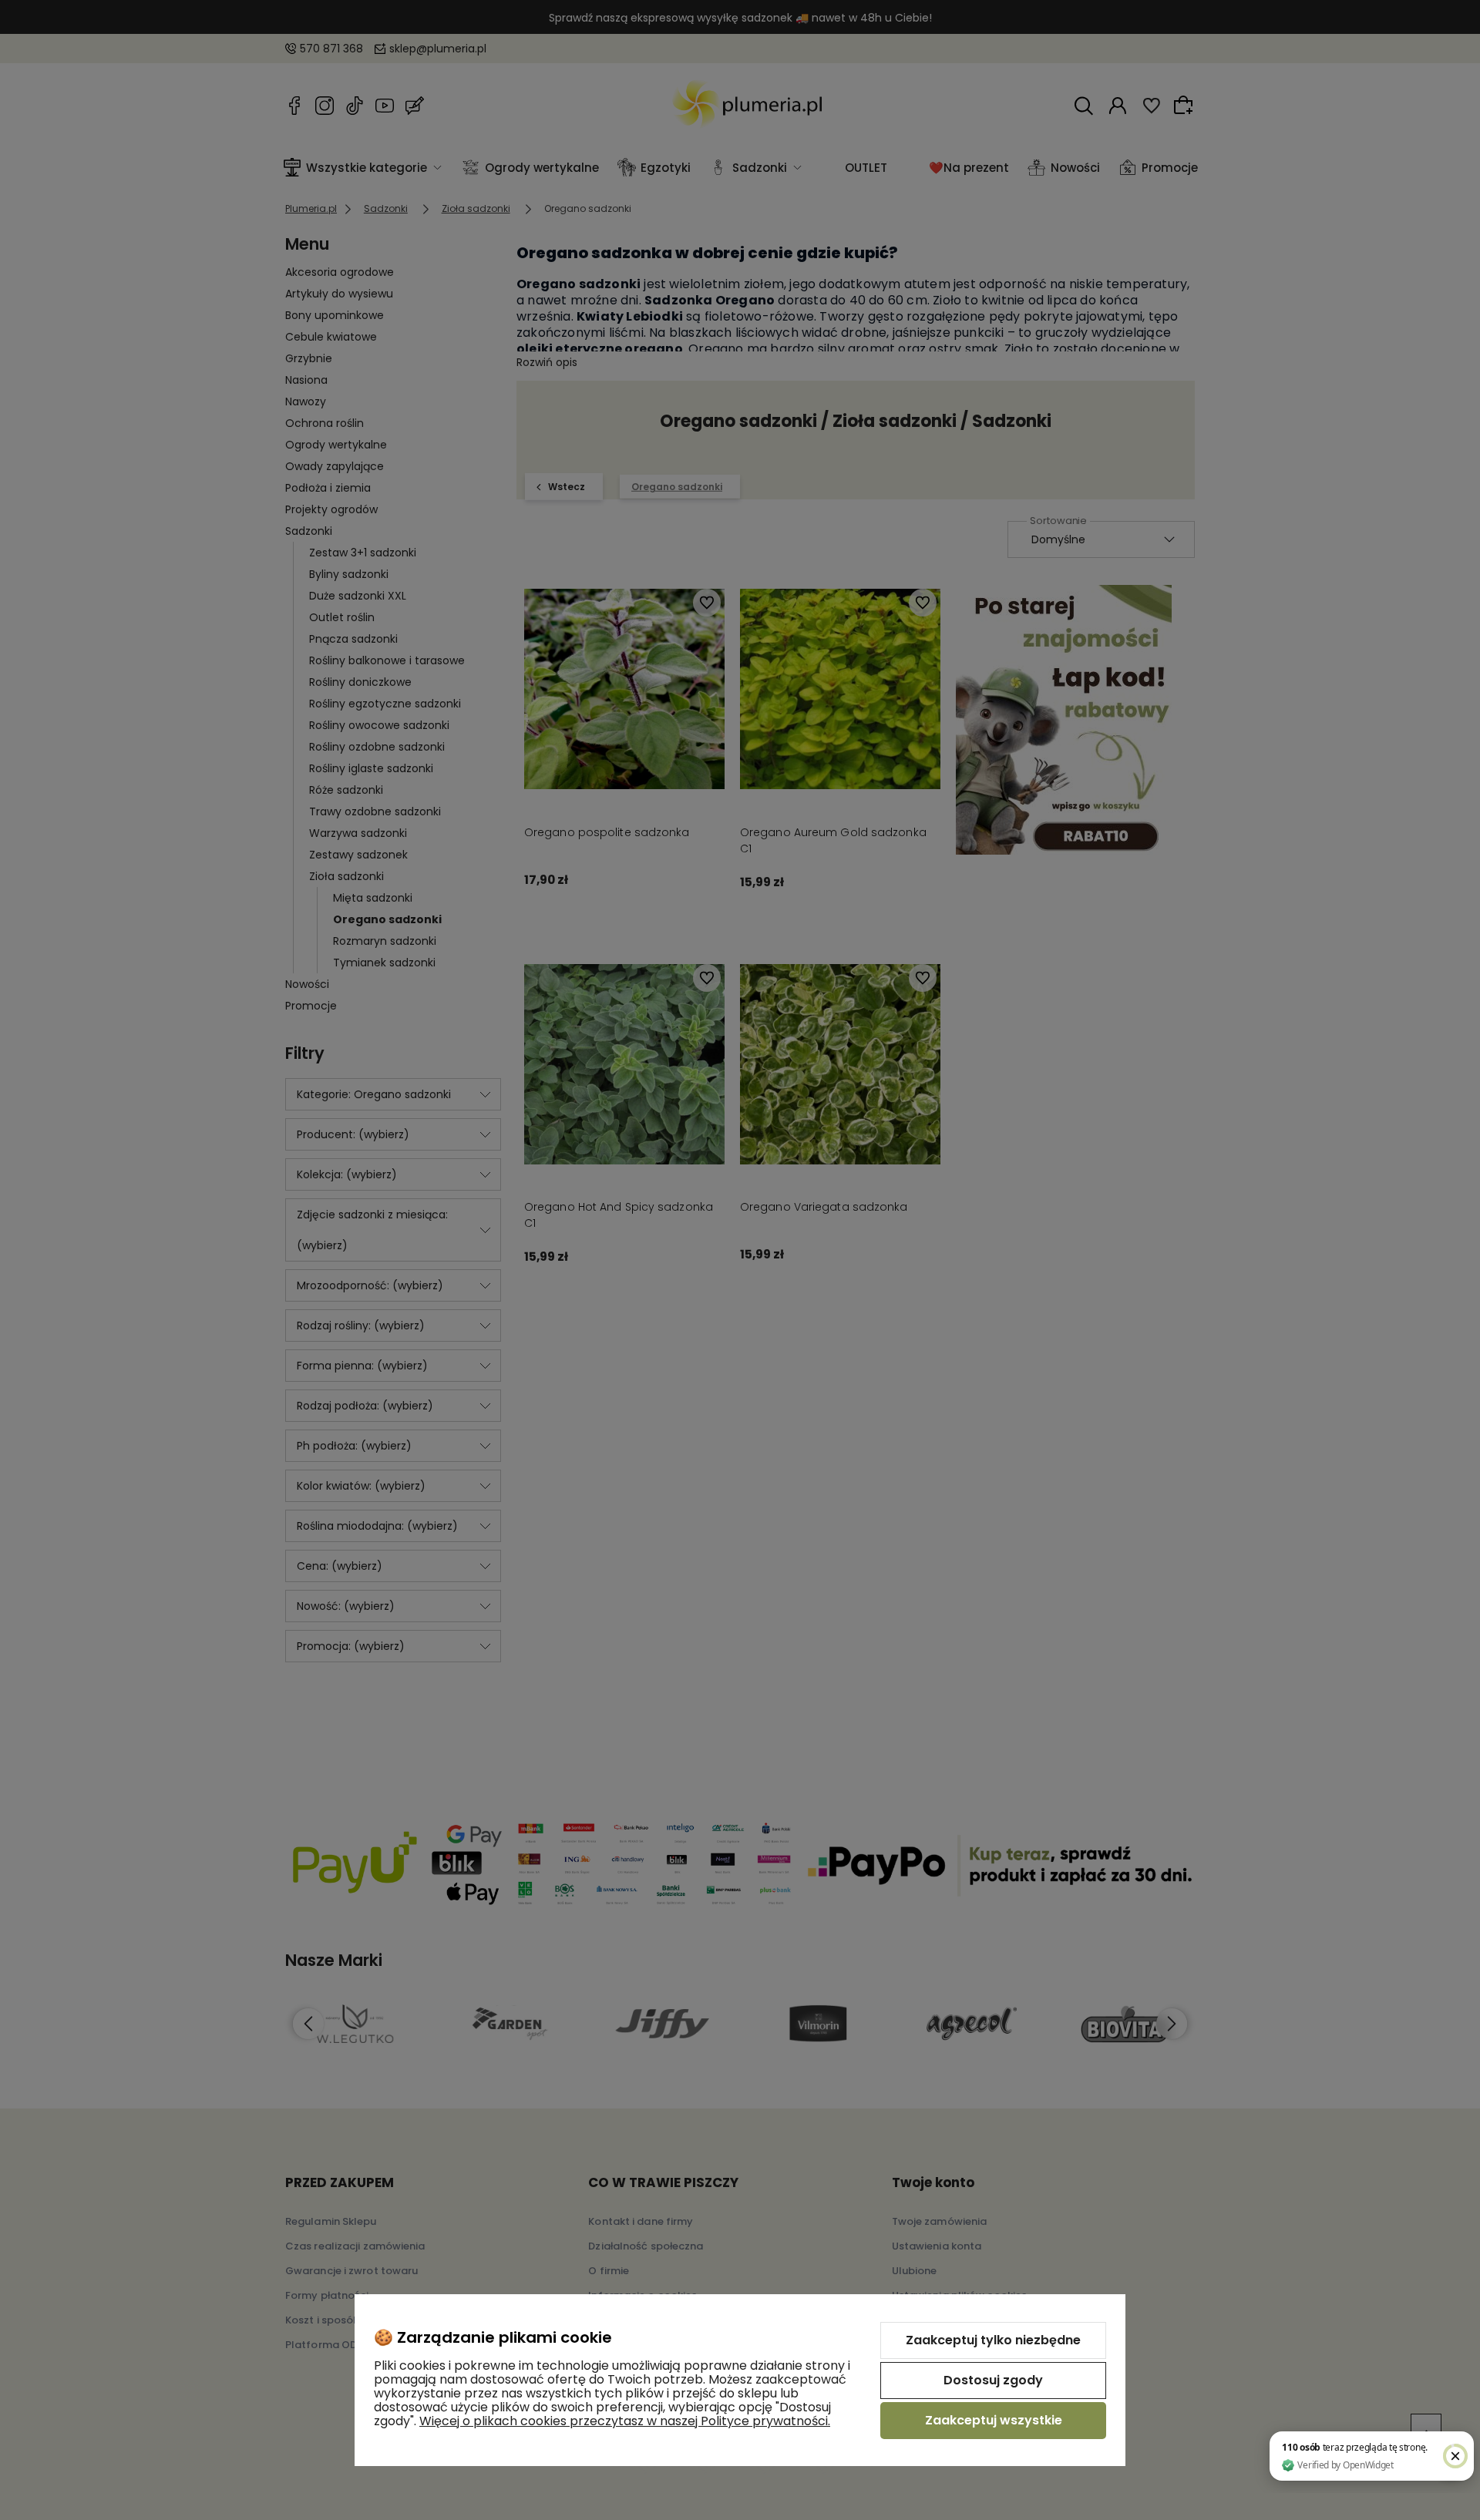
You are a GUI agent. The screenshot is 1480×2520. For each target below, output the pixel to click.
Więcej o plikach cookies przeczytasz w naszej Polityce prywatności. (625, 2421)
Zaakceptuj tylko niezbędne (993, 2340)
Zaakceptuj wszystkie (994, 2420)
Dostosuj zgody (993, 2380)
